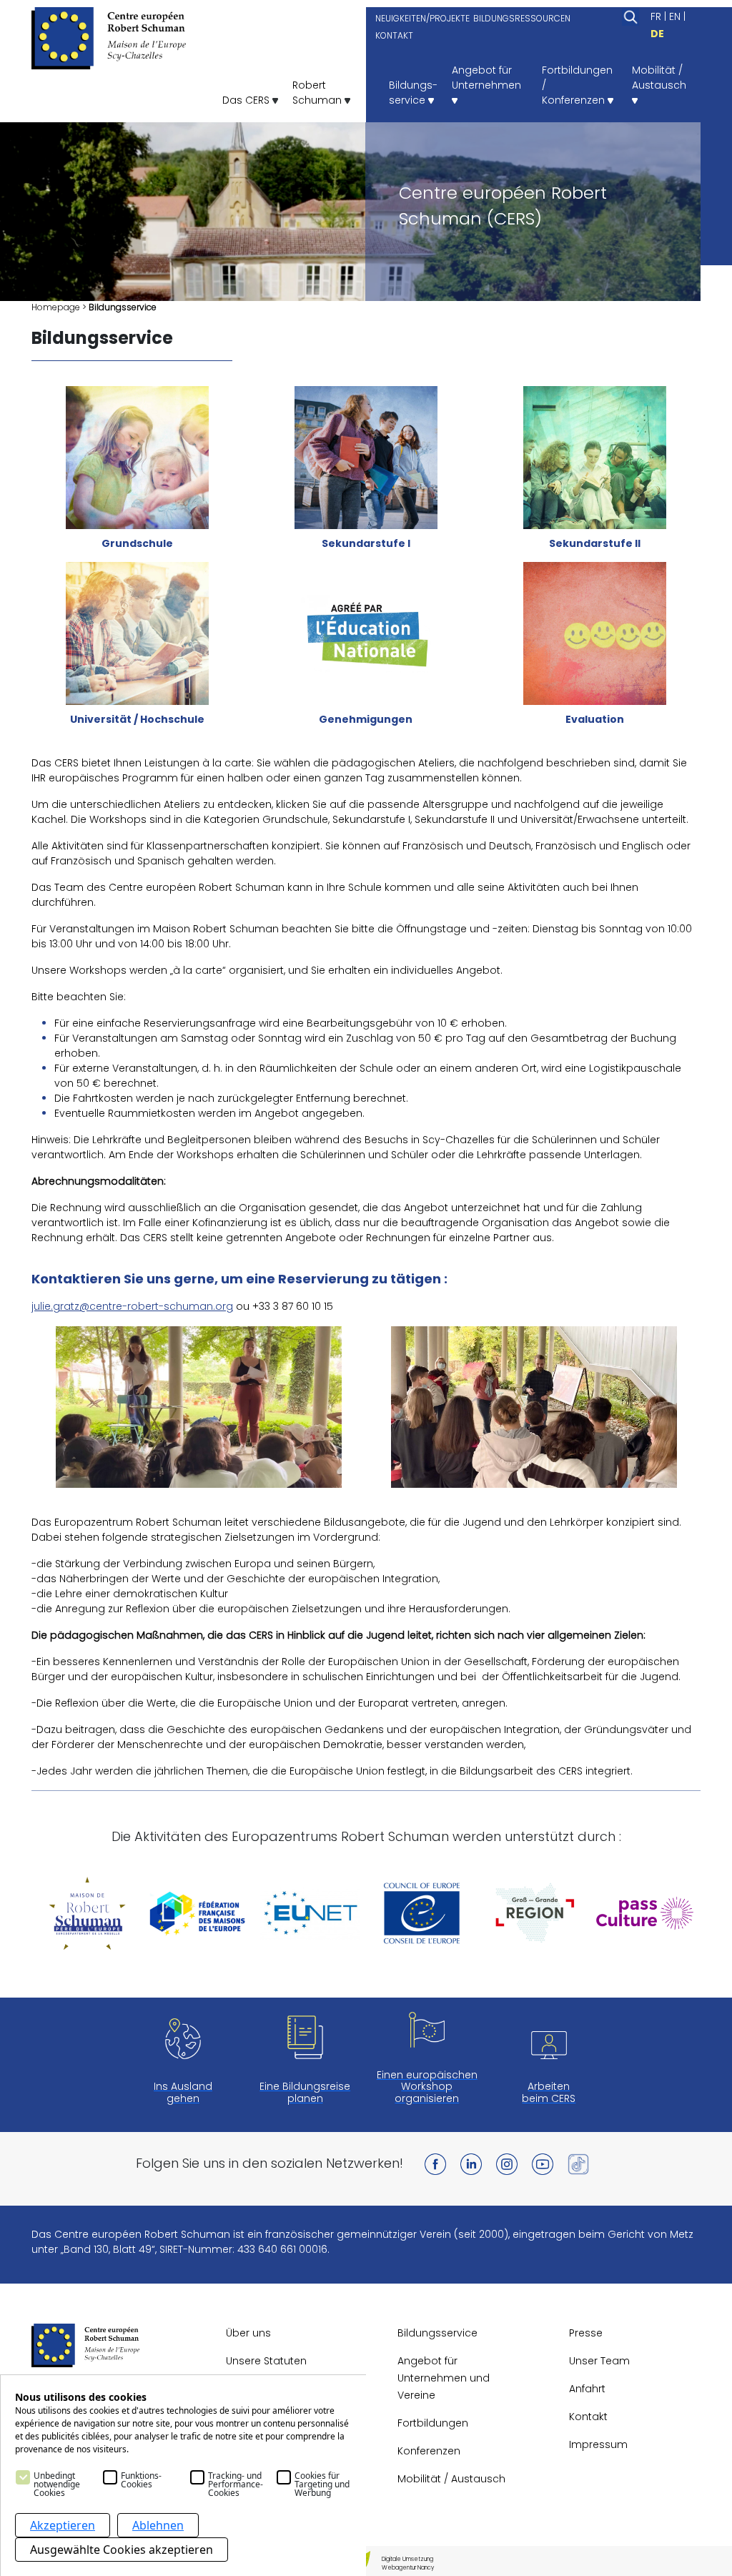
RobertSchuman (318, 93)
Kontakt (588, 2417)
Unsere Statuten (266, 2361)
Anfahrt (587, 2389)
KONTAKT (394, 35)
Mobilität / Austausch (451, 2479)
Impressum (598, 2444)
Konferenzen (429, 2451)
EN (675, 16)
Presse (586, 2333)
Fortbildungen (433, 2423)
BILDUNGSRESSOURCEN (522, 18)
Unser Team (599, 2361)
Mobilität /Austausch (659, 78)
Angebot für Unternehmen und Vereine (444, 2378)
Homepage (56, 307)
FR (656, 16)
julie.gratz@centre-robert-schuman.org (132, 1306)
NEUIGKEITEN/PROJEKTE (422, 18)
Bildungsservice (437, 2333)
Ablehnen (158, 2525)
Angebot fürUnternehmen (486, 78)
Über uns (248, 2333)
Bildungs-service (413, 93)
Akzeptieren (63, 2525)
